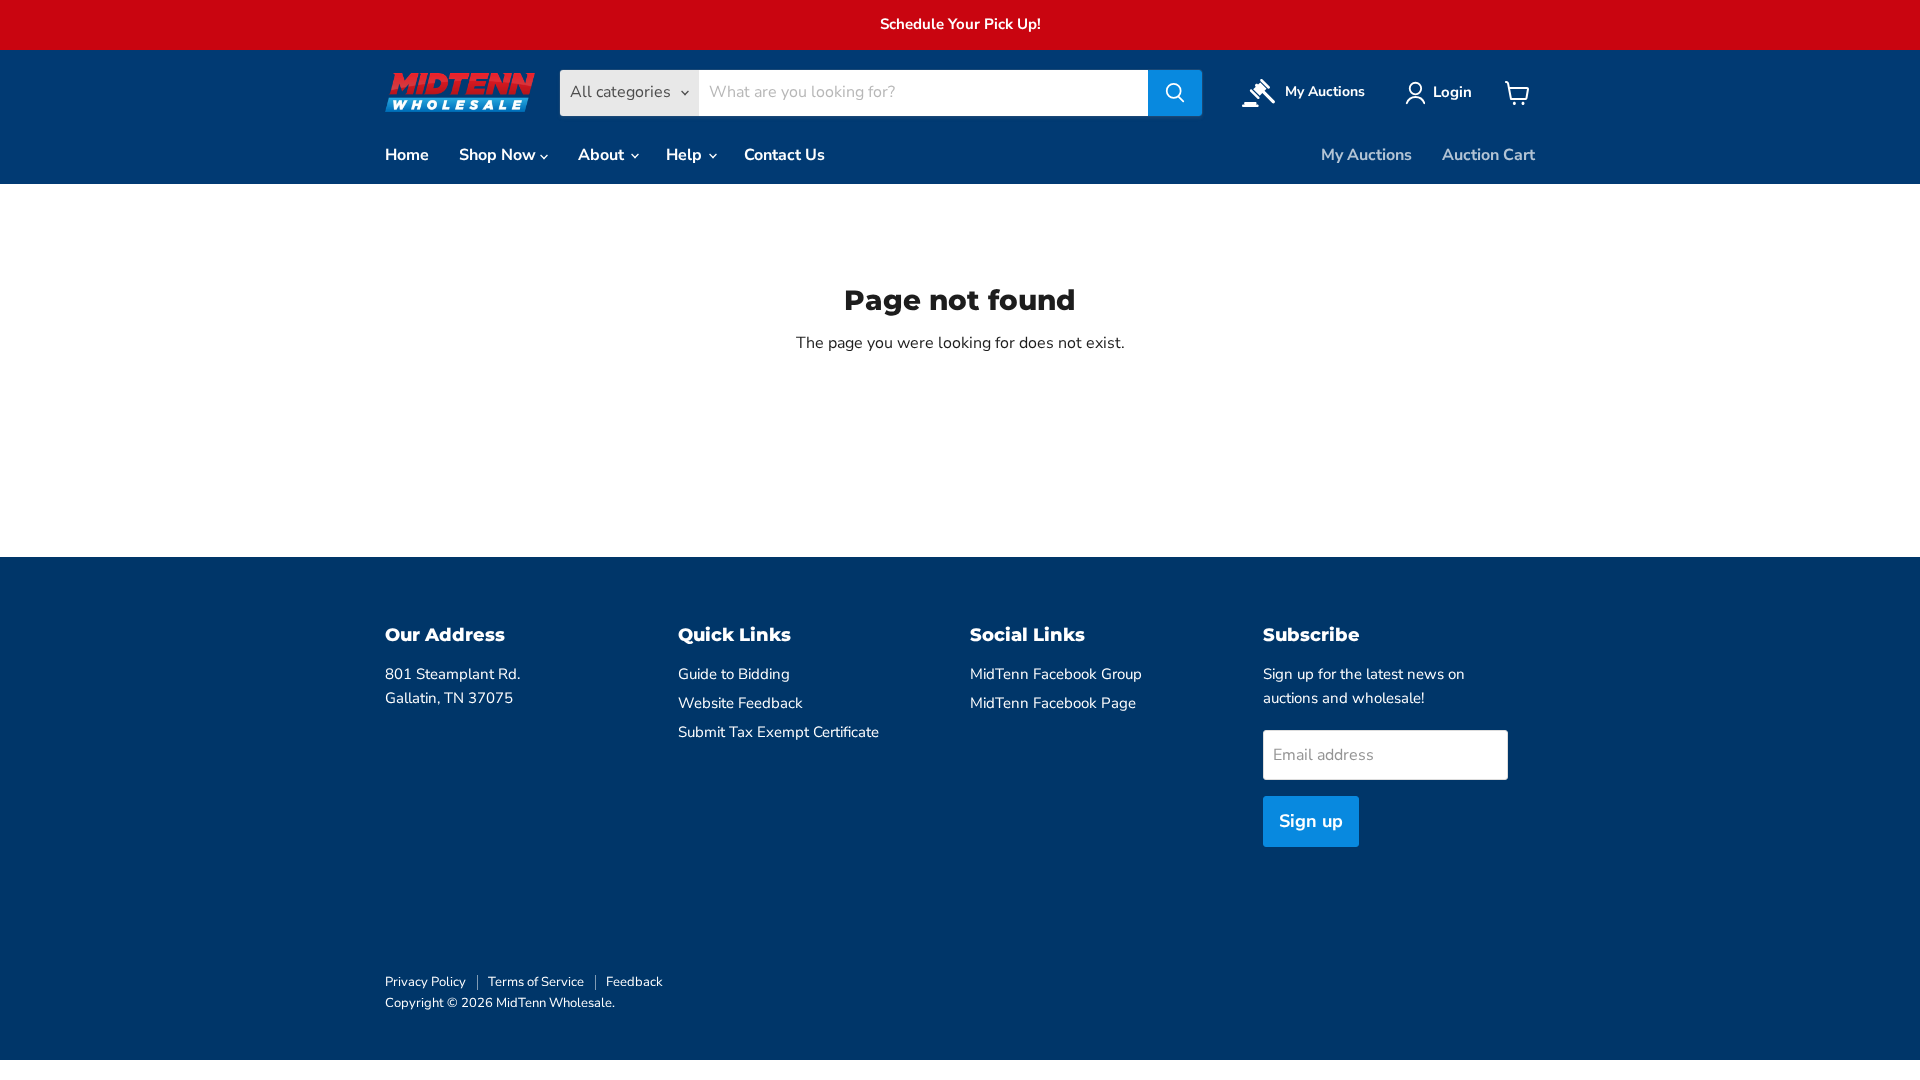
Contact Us (784, 155)
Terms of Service (536, 982)
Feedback (634, 982)
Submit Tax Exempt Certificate (778, 732)
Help (686, 155)
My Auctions (1366, 155)
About (603, 155)
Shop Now (499, 155)
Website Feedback (740, 703)
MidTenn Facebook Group (1056, 674)
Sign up (1311, 821)
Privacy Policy (425, 982)
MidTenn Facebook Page (1053, 703)
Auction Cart (1488, 155)
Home (407, 155)
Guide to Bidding (734, 674)
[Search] (1175, 93)
